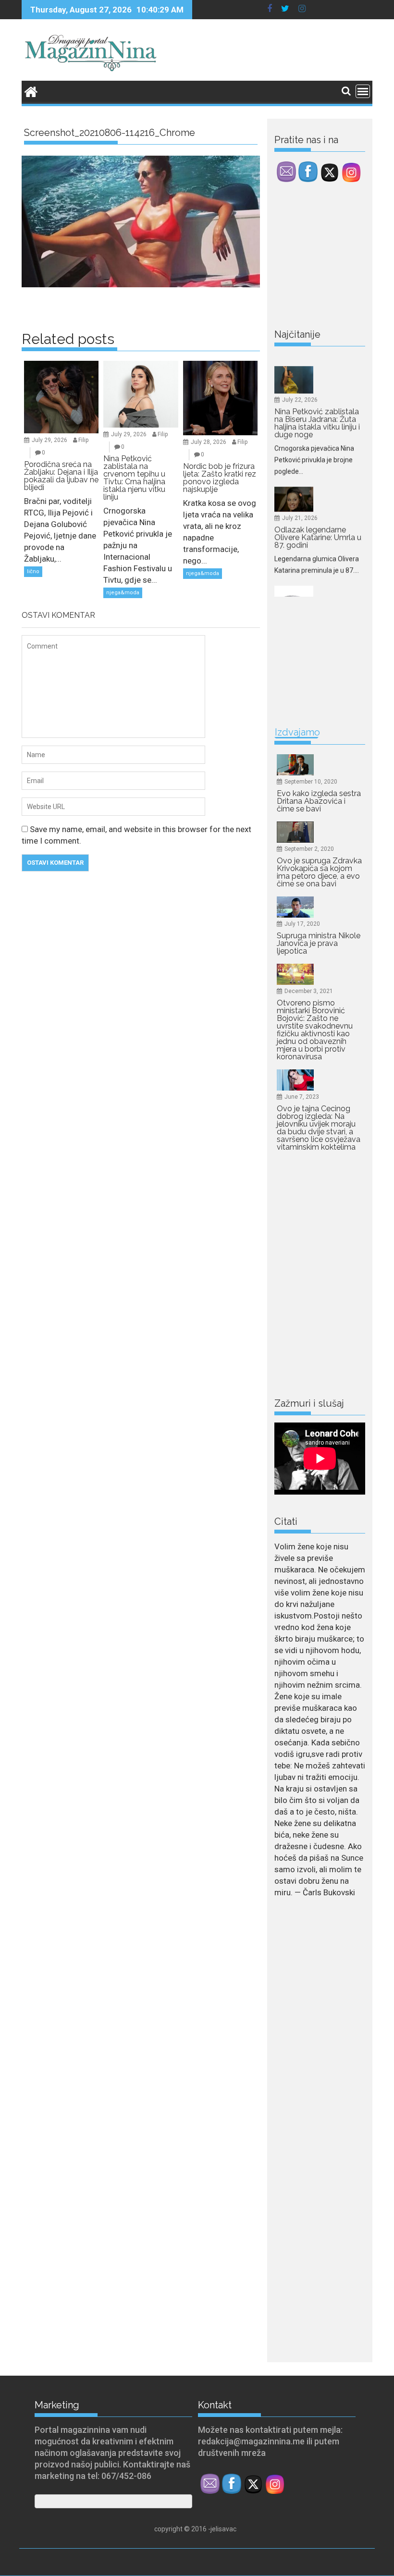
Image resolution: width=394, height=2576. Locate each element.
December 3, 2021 (309, 991)
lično (33, 571)
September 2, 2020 (309, 849)
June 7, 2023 (302, 1097)
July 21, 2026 (300, 462)
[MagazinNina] (31, 91)
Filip (83, 440)
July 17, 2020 (302, 924)
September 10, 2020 (311, 782)
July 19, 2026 (300, 575)
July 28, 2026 (209, 442)
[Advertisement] (334, 258)
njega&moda (123, 593)
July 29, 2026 (49, 440)
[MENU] (363, 91)
